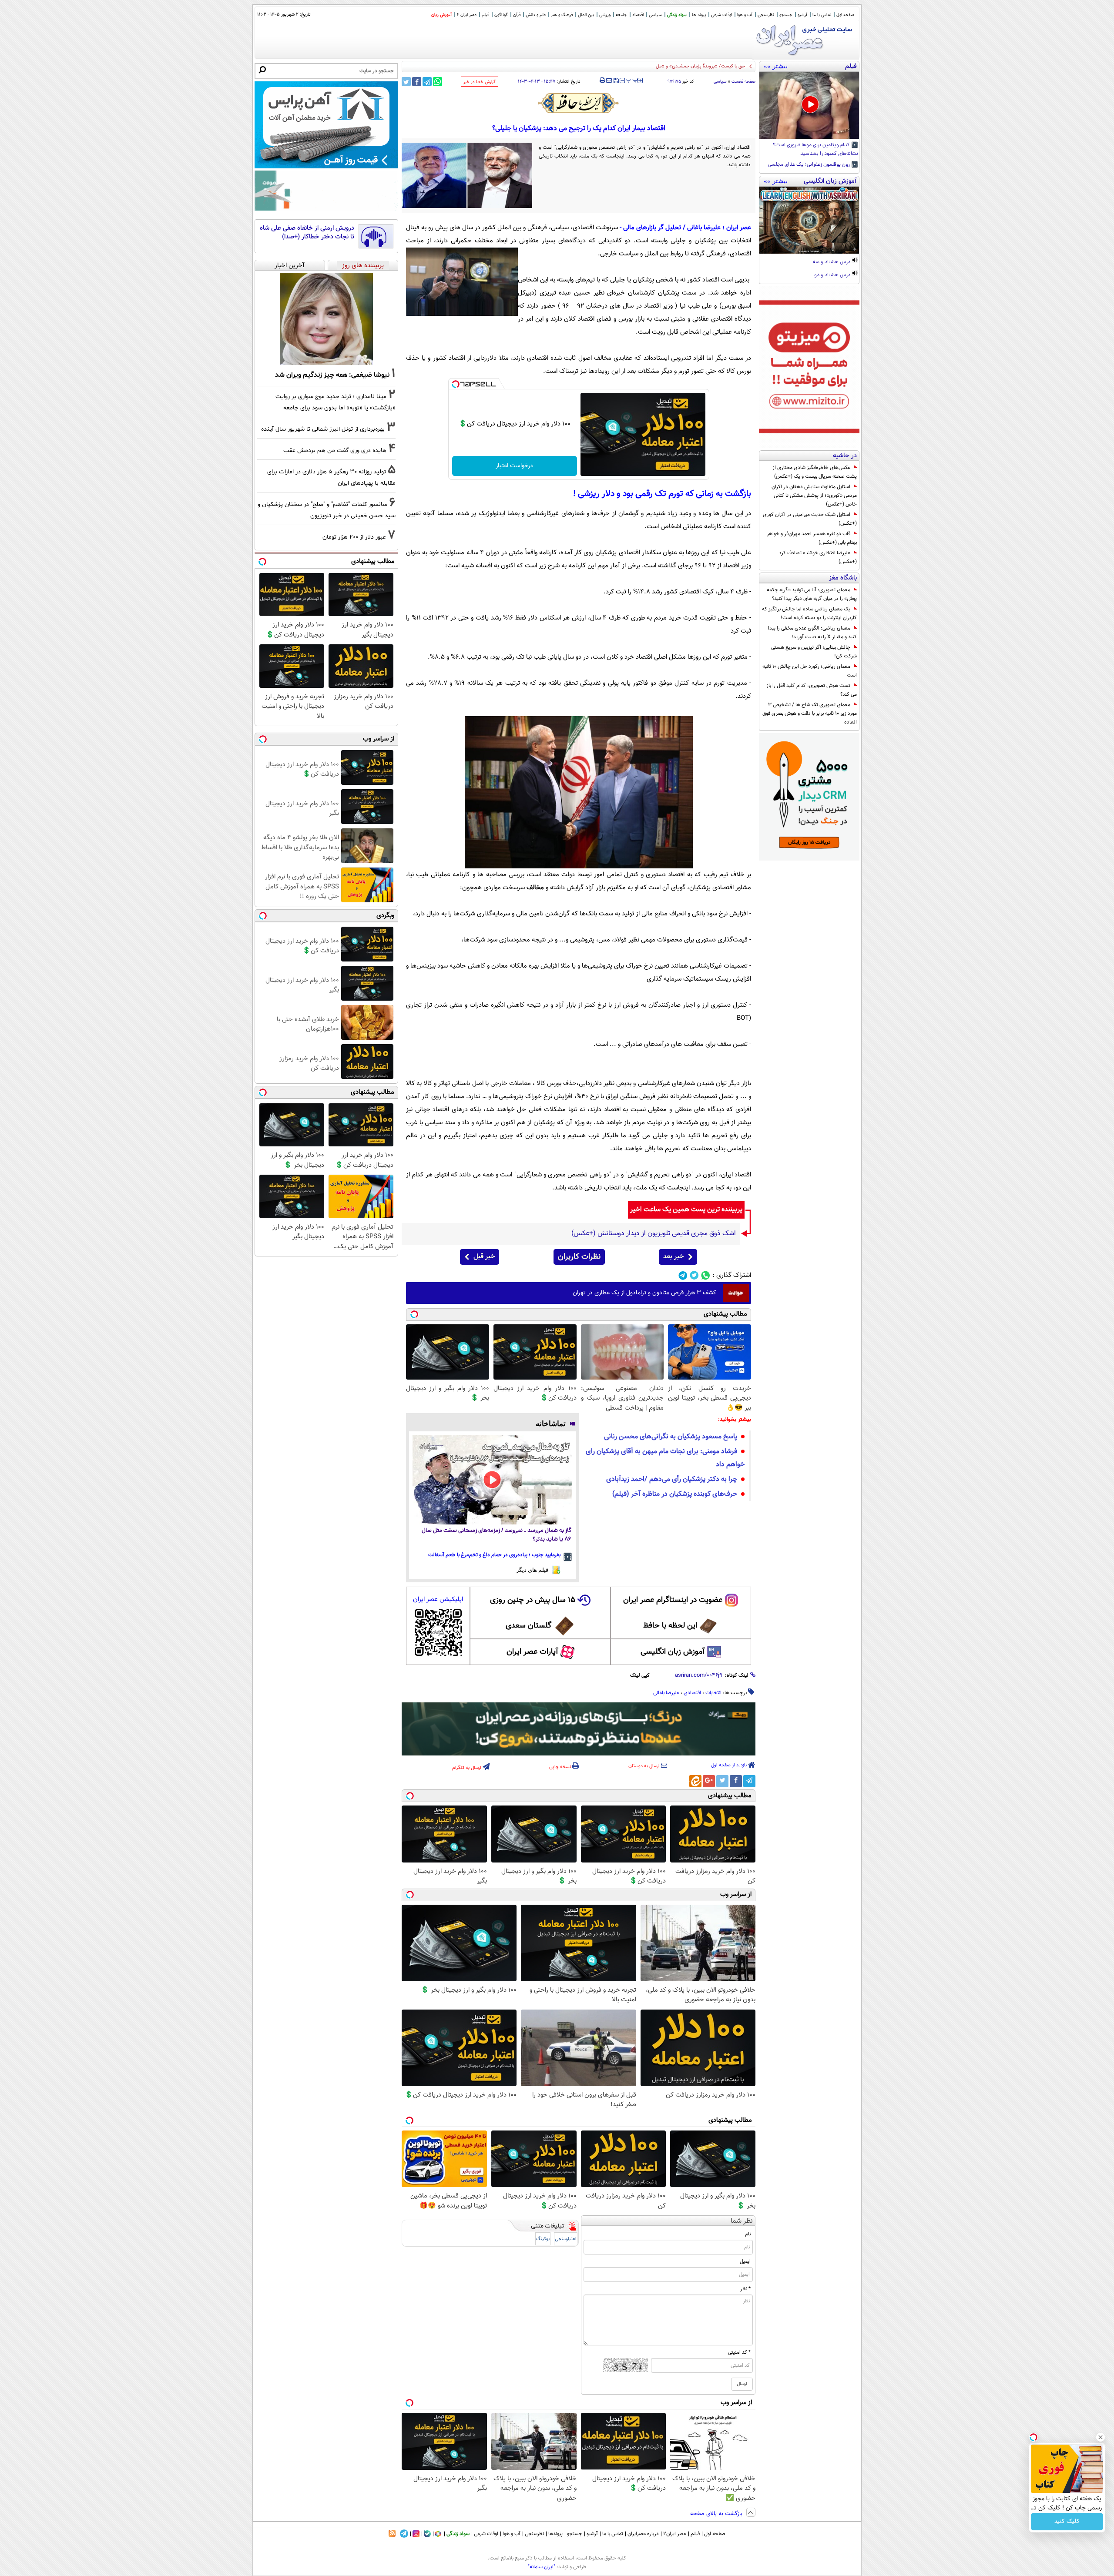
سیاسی (655, 15)
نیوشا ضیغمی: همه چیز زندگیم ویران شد (332, 375)
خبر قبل (484, 1257)
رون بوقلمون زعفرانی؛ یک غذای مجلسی (810, 165)
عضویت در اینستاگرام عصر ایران (673, 1600)
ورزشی (605, 15)
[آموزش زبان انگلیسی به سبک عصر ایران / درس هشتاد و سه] (809, 220)
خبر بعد (673, 1257)
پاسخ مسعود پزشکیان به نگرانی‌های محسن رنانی (671, 1437)
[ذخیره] (616, 81)
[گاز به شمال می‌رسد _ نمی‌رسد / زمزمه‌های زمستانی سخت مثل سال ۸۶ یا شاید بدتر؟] (492, 1480)
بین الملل (586, 15)
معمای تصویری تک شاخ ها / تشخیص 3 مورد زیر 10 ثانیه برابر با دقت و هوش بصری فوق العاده (810, 714)
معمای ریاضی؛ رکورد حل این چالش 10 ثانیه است (810, 671)
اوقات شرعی (721, 15)
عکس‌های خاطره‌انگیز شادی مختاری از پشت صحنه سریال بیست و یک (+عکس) (815, 472)
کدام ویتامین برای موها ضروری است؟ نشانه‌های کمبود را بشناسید (815, 150)
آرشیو (802, 15)
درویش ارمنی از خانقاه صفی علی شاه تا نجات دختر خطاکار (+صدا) (307, 233)
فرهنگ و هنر (562, 15)
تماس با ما (822, 15)
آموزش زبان (441, 15)
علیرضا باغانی (666, 1693)
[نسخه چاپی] (602, 80)
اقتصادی (692, 1693)
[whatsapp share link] (438, 82)
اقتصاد (638, 15)
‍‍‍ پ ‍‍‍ (632, 80)
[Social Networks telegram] (683, 1275)
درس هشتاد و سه (832, 262)
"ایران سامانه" (542, 2567)
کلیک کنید (1067, 2522)
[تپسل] (456, 384)
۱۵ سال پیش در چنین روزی (533, 1600)
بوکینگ (543, 2239)
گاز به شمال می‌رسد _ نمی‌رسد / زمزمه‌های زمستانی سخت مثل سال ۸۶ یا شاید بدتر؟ (497, 1535)
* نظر (745, 2289)
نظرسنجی (766, 15)
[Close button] (1101, 2437)
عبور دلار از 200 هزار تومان (354, 537)
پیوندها (555, 2534)
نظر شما (742, 2221)
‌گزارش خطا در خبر (480, 82)
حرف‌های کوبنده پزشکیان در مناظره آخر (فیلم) (675, 1494)
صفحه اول (845, 15)
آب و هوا (745, 15)
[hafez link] (579, 103)
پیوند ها (699, 15)
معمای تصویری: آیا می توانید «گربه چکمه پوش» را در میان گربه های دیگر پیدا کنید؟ (812, 594)
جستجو (786, 15)
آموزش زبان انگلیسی (673, 1652)
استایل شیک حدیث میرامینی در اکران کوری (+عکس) (810, 519)
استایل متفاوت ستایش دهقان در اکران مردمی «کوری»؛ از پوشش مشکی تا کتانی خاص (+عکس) (814, 496)
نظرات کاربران (579, 1257)
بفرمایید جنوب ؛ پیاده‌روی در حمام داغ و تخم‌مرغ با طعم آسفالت (494, 1555)
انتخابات (713, 1693)
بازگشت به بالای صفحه (717, 2514)
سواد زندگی (677, 15)
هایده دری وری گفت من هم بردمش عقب (335, 451)
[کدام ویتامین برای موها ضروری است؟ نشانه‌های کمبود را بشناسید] (809, 105)
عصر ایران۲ (675, 2534)
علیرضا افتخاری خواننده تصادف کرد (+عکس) (818, 557)
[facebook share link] (417, 82)
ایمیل (745, 2261)
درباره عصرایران (643, 2534)
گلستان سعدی (528, 1626)
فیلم (485, 15)
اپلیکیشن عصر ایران (438, 1600)
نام (748, 2234)
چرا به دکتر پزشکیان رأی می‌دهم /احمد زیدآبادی (672, 1479)
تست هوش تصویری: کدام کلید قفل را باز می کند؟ (812, 690)
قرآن (517, 15)
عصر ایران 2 (467, 15)
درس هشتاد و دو (833, 275)
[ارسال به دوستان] (609, 80)
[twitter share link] (406, 82)
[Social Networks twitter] (694, 1275)
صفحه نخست (743, 82)
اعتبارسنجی (566, 2239)
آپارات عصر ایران (532, 1652)
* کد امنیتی (739, 2352)
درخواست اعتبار (514, 466)
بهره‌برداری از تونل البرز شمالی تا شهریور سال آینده (323, 429)
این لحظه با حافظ (670, 1626)
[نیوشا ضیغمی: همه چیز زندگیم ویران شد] (326, 319)
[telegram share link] (427, 82)
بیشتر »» (776, 66)
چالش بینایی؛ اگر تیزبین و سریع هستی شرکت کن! (814, 652)
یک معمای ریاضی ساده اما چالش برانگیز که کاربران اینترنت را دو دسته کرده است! (809, 613)
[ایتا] (695, 1781)
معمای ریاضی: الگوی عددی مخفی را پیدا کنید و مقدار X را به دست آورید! (812, 633)
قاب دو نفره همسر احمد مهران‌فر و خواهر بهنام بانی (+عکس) (812, 538)
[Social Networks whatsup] (706, 1275)
